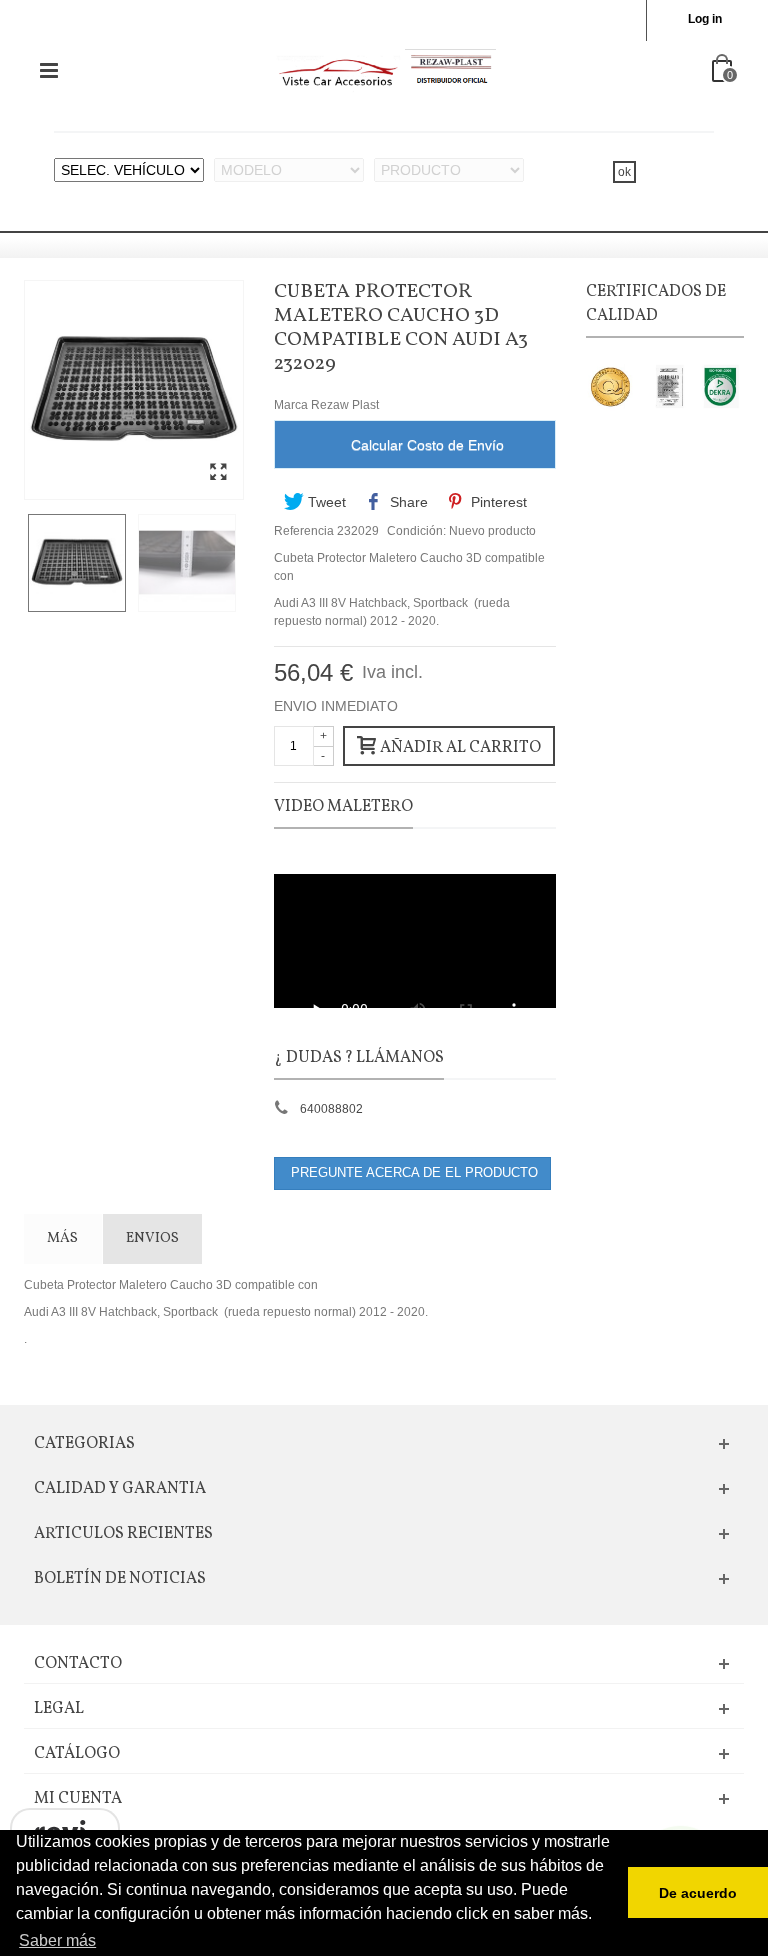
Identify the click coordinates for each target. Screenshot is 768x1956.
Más (62, 1238)
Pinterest (497, 502)
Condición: (416, 531)
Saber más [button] (57, 1940)
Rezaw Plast (345, 405)
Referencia (304, 531)
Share (407, 502)
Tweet (325, 502)
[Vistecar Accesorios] (386, 70)
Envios (152, 1238)
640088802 (331, 1109)
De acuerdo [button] (698, 1893)
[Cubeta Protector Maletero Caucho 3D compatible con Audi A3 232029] (218, 473)
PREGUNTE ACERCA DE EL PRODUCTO (412, 1172)
